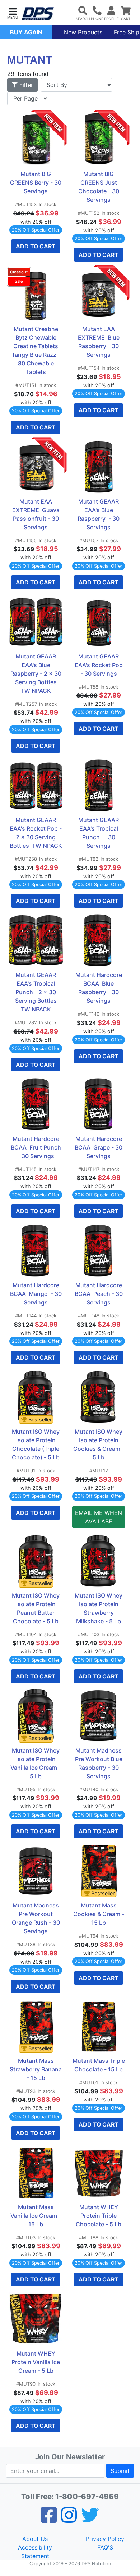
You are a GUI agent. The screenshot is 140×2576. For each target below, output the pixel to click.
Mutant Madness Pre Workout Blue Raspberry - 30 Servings (99, 1763)
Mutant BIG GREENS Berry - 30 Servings (36, 183)
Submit (120, 2471)
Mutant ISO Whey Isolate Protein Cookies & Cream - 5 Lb (99, 1444)
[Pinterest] (69, 2519)
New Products (83, 32)
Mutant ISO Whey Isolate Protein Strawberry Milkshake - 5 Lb (99, 1608)
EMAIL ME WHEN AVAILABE (99, 1517)
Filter (25, 85)
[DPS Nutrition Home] (38, 14)
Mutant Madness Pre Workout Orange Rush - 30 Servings (37, 1918)
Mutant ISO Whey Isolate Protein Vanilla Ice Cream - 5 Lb (36, 1763)
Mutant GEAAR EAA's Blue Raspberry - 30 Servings (99, 514)
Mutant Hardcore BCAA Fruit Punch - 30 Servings (36, 1147)
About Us (35, 2539)
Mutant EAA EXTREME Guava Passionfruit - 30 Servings (37, 514)
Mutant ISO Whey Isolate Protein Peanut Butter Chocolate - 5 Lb (36, 1608)
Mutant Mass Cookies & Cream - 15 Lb (99, 1914)
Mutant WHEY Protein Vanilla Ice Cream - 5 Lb (36, 2362)
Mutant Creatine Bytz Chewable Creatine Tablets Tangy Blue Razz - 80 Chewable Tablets (37, 350)
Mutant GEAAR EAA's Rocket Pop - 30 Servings (100, 665)
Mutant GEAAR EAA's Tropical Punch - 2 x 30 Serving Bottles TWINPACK (37, 992)
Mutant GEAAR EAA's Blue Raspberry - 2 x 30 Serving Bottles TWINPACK (36, 674)
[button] (13, 13)
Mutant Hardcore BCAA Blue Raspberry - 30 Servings (99, 988)
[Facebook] (49, 2519)
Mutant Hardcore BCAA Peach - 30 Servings (99, 1294)
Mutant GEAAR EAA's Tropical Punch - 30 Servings (99, 833)
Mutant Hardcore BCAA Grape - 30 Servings (99, 1147)
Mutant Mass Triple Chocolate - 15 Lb (99, 2065)
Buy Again (26, 32)
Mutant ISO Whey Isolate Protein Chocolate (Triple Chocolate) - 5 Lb (36, 1444)
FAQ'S (105, 2547)
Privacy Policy (105, 2539)
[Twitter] (90, 2519)
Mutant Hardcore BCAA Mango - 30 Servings (36, 1294)
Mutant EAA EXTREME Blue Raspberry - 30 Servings (99, 342)
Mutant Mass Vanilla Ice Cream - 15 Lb (36, 2216)
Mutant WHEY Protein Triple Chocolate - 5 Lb (99, 2216)
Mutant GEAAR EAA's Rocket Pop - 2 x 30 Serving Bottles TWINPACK (36, 833)
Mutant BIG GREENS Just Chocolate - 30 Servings (99, 187)
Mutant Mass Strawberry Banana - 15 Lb (36, 2069)
